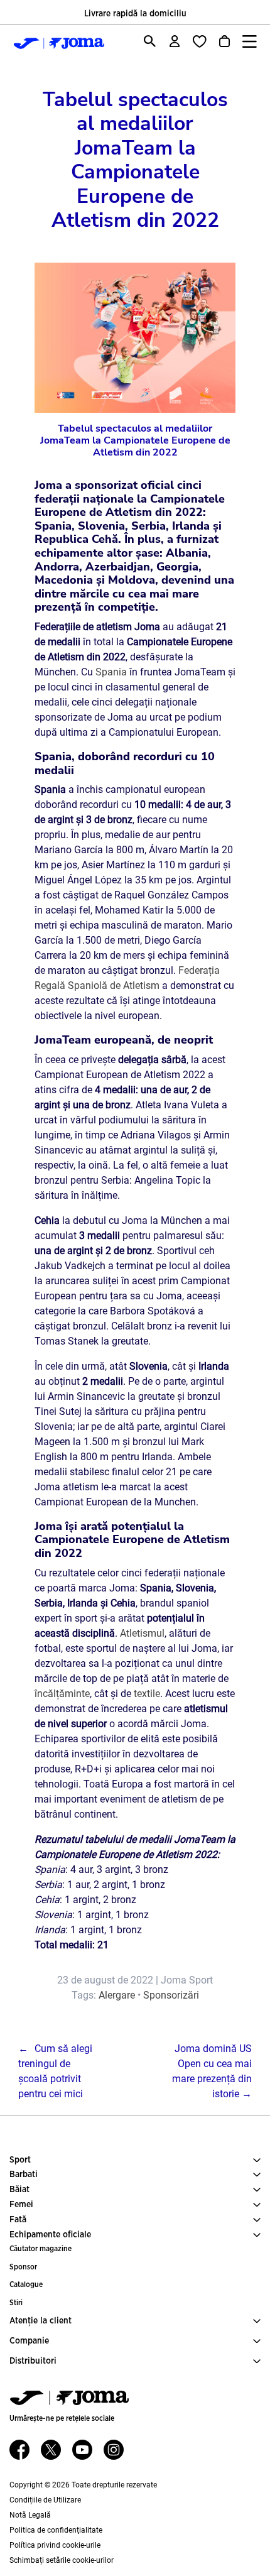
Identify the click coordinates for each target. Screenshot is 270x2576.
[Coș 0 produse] (224, 41)
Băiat (19, 2190)
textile (147, 1694)
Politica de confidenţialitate (56, 2530)
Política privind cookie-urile (55, 2545)
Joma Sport (187, 1980)
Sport (20, 2160)
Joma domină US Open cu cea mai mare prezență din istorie (212, 2071)
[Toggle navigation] (250, 41)
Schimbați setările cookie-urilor (62, 2560)
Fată (18, 2220)
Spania (111, 672)
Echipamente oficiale (50, 2235)
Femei (21, 2205)
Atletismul (142, 1633)
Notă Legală (30, 2515)
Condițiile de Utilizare (45, 2500)
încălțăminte (62, 1694)
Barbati (24, 2175)
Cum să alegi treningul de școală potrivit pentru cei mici (55, 2071)
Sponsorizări (171, 1995)
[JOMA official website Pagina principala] (56, 43)
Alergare (117, 1995)
